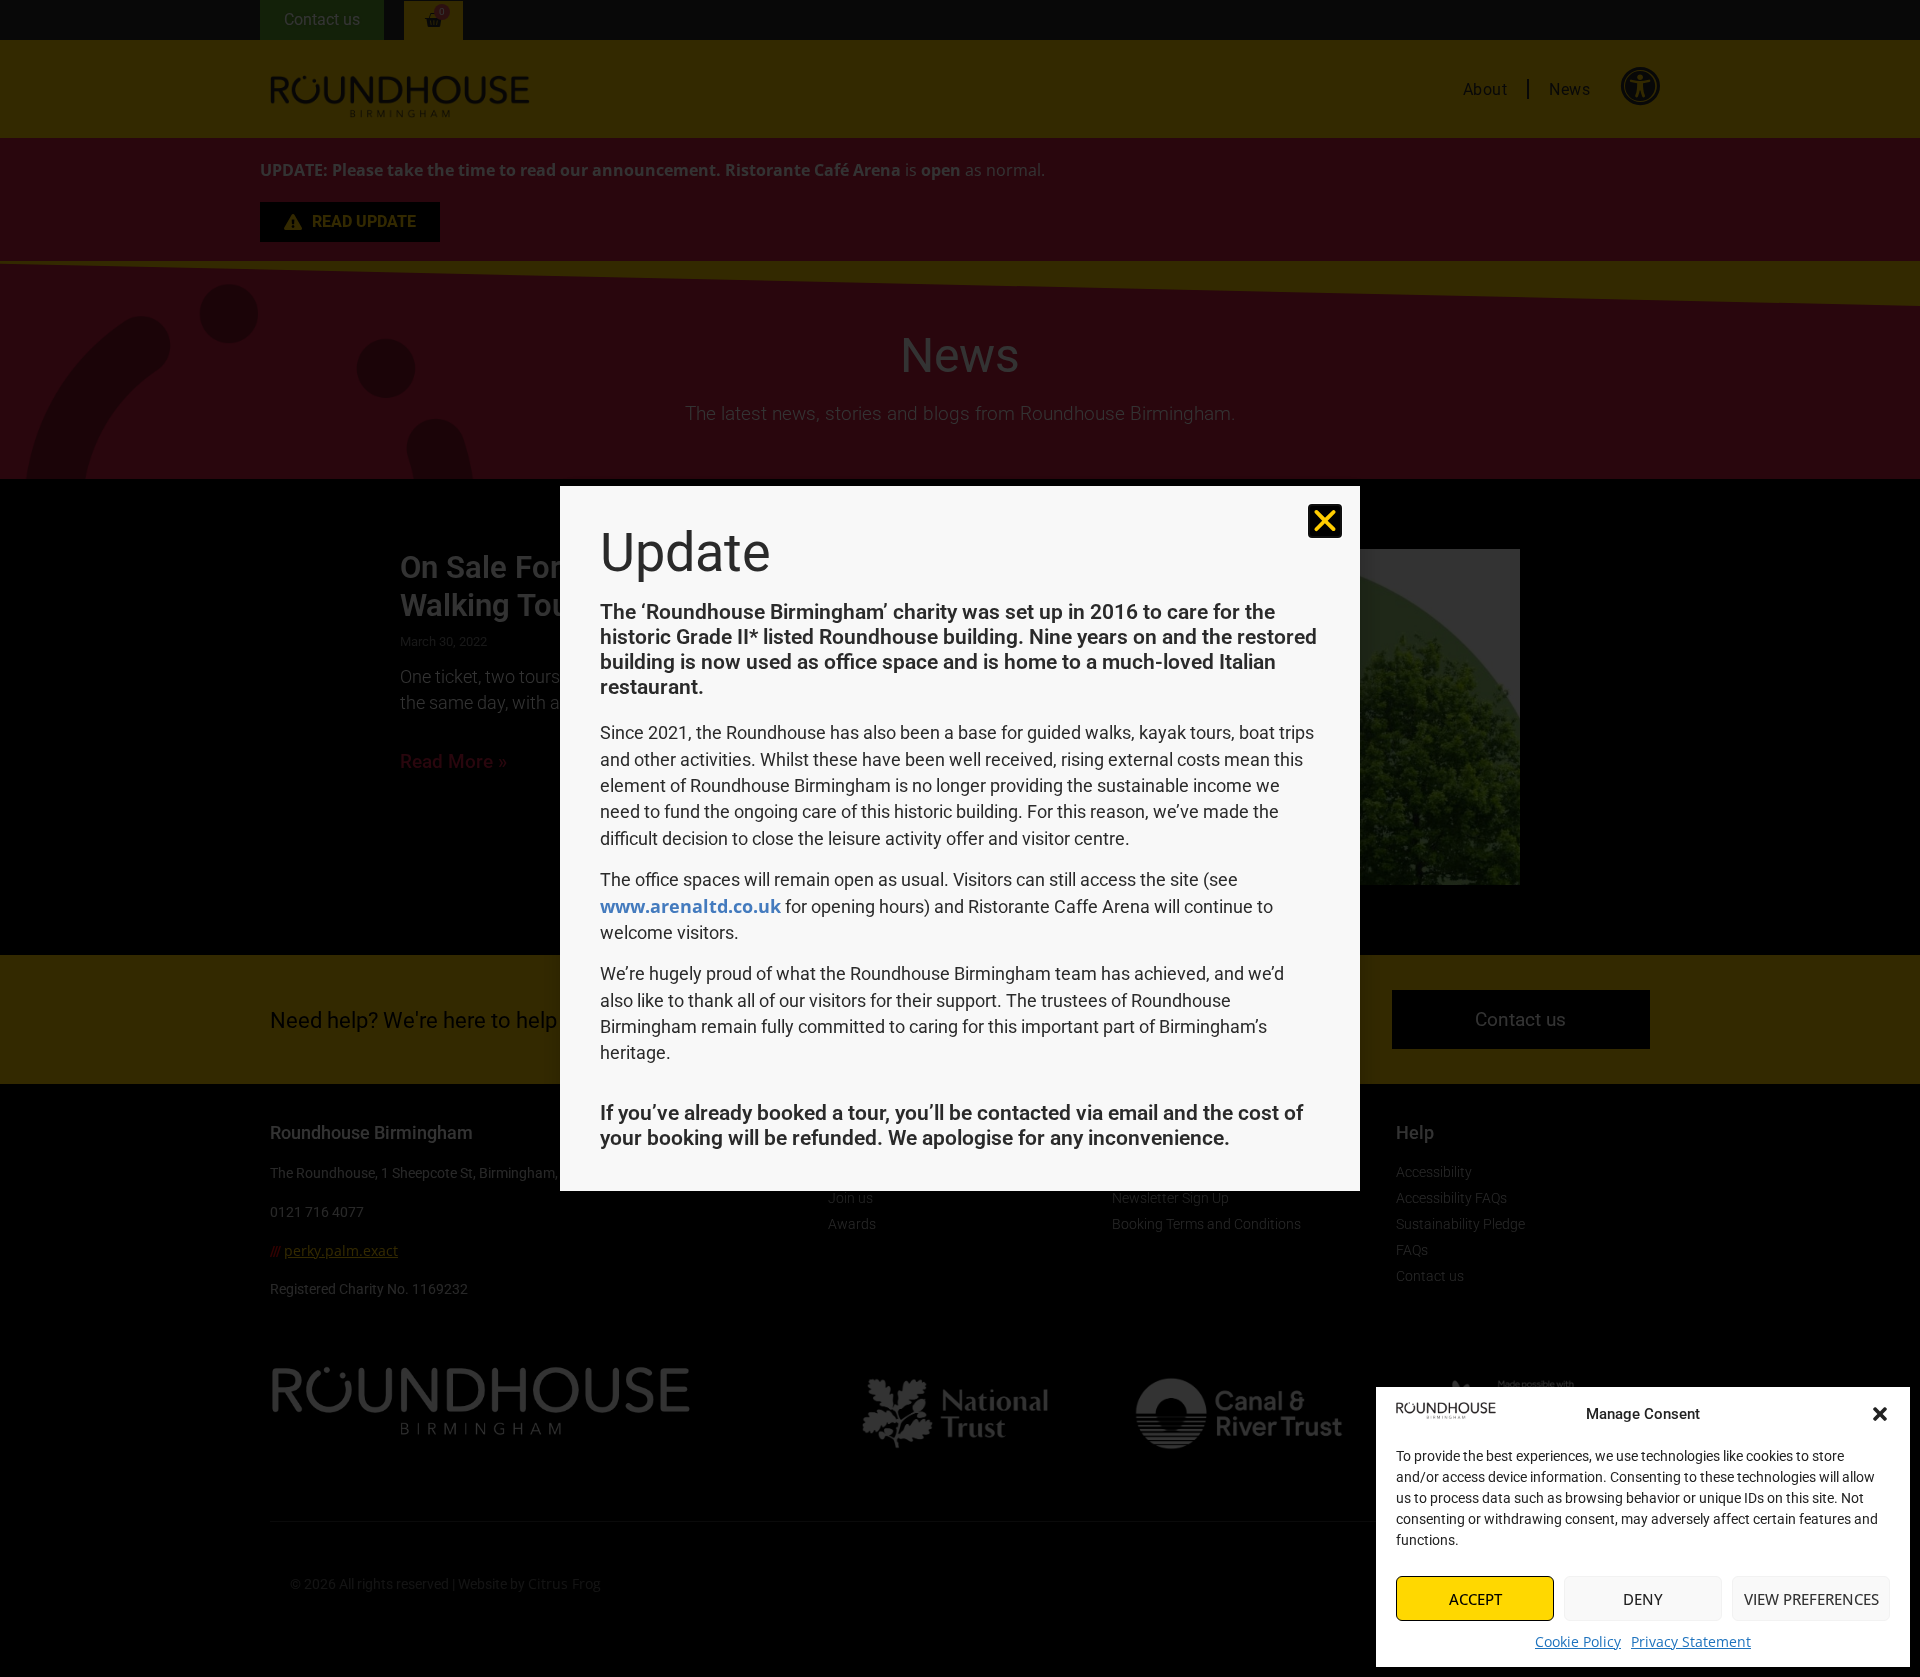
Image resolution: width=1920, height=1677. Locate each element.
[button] (1880, 1414)
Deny (1643, 1599)
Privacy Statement (1691, 1641)
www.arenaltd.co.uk (690, 906)
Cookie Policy (1578, 1641)
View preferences (1811, 1599)
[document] (960, 838)
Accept (1475, 1599)
